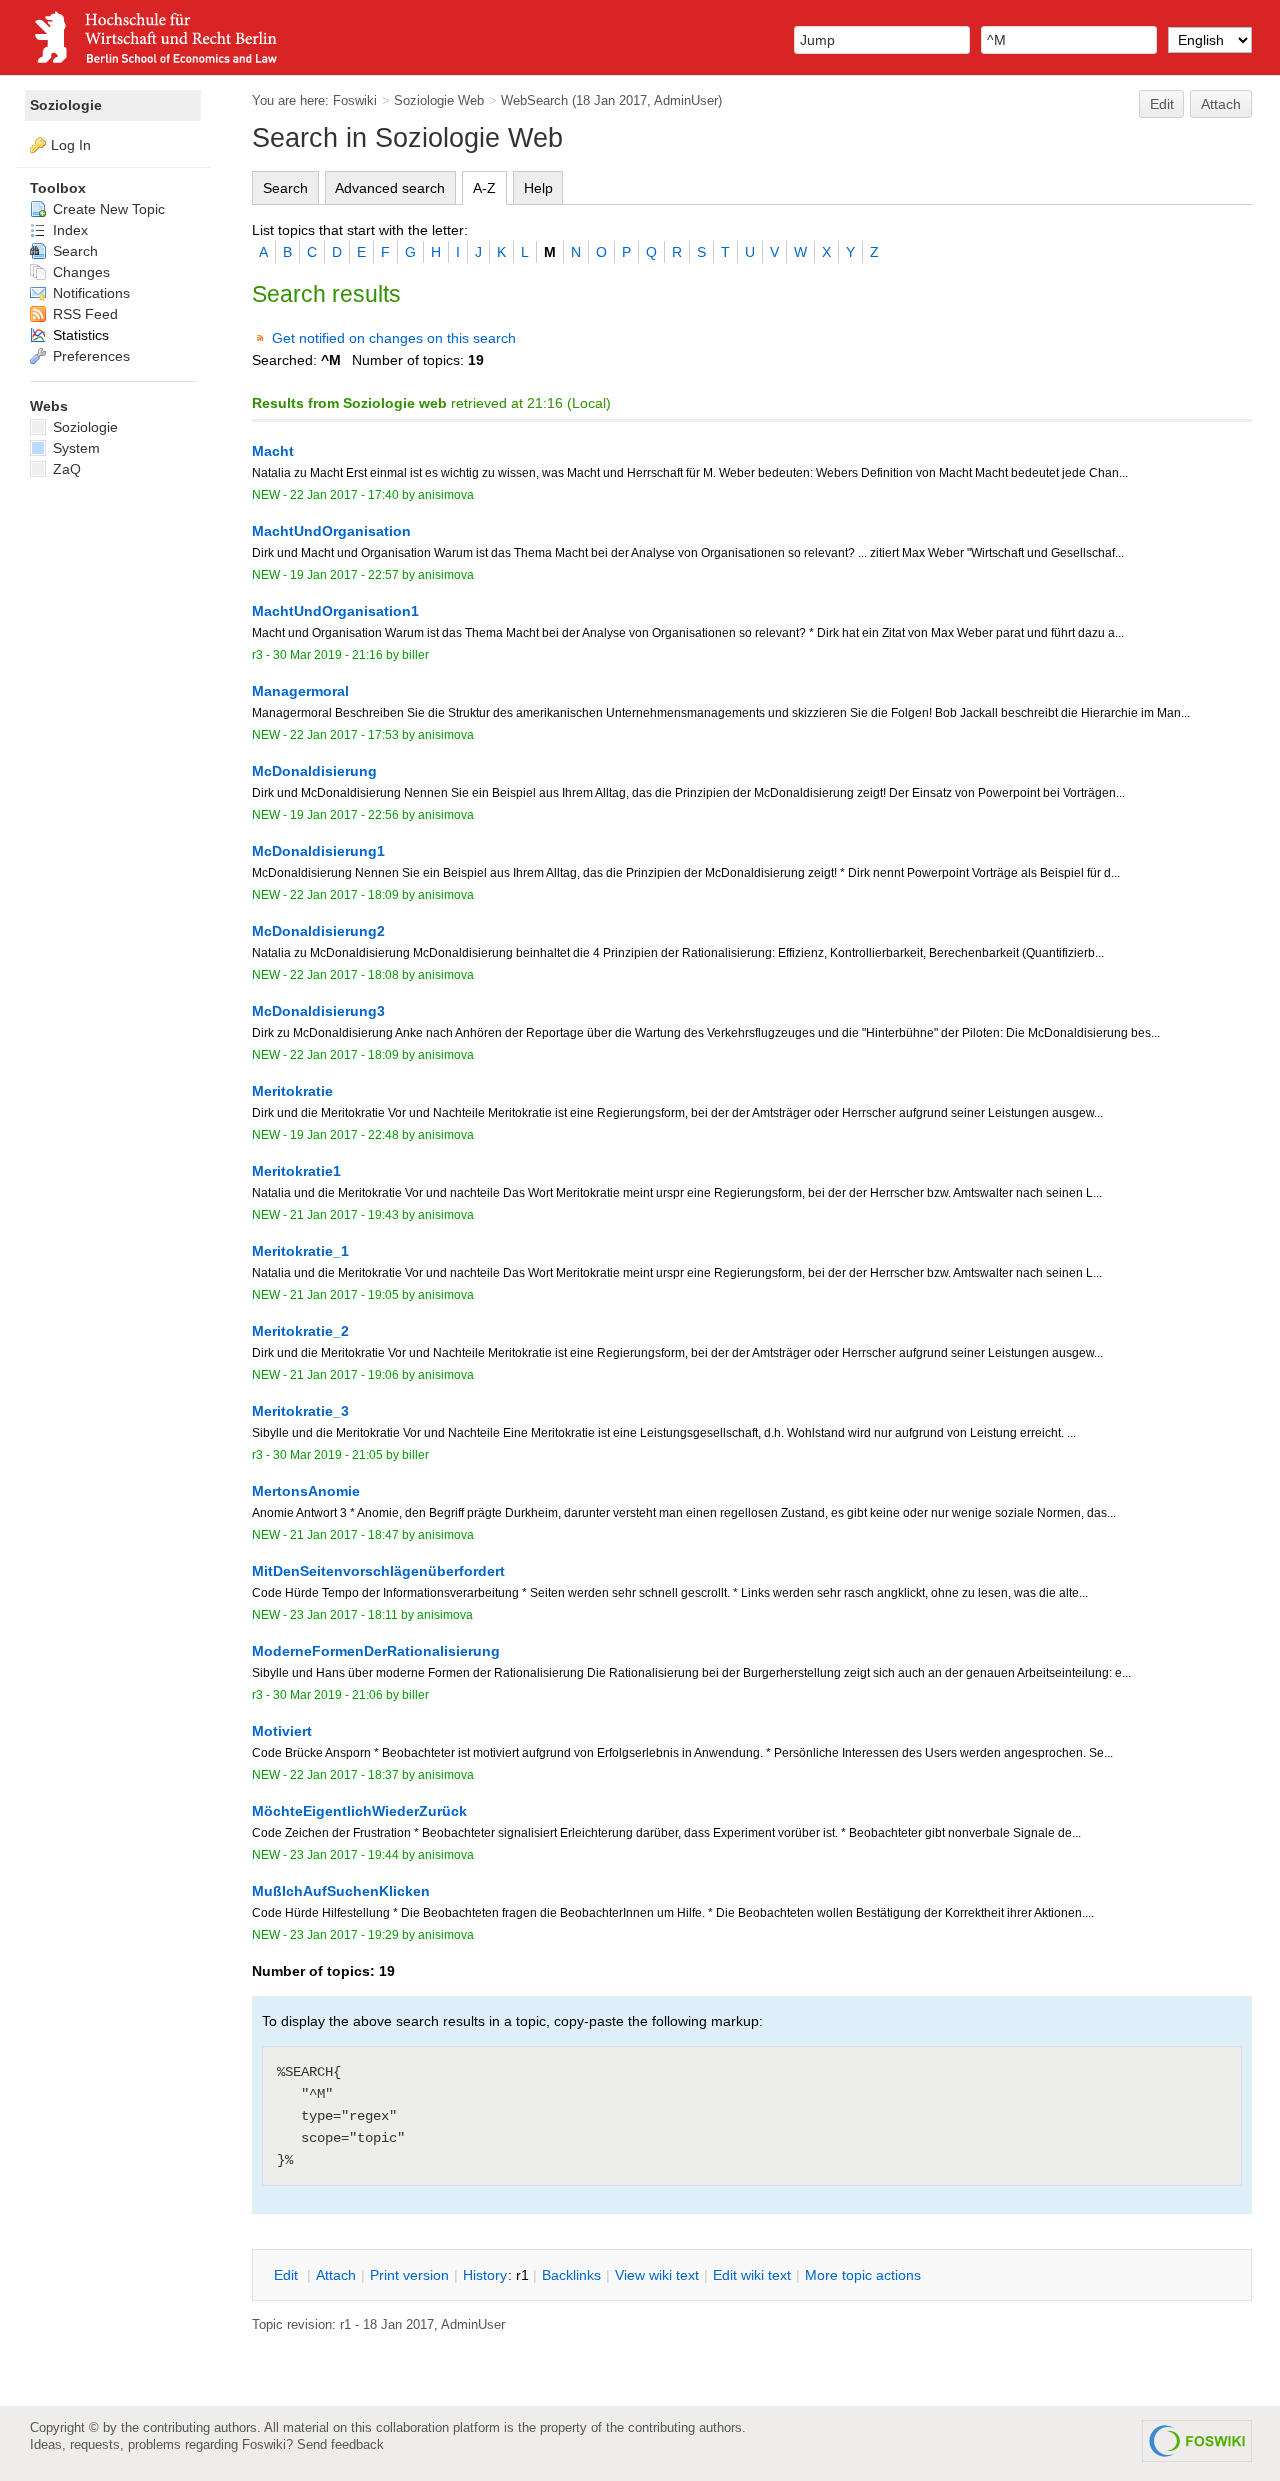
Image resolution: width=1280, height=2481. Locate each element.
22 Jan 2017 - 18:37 (344, 1775)
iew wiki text (657, 2275)
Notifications (89, 293)
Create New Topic (107, 209)
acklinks (571, 2275)
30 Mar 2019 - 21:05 (328, 1455)
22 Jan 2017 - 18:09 (344, 895)
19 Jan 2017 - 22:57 (344, 575)
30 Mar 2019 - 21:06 (328, 1695)
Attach (1221, 104)
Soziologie (66, 105)
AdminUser (686, 100)
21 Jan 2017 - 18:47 (344, 1535)
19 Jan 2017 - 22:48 (344, 1135)
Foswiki (355, 100)
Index (68, 230)
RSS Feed (83, 314)
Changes (79, 272)
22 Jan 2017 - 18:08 (344, 975)
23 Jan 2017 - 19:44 (344, 1855)
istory (485, 2275)
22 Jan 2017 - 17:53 (344, 735)
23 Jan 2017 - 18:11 (344, 1615)
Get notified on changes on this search (394, 338)
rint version (409, 2275)
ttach (336, 2275)
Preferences (89, 356)
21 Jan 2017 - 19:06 (344, 1375)
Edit (1162, 104)
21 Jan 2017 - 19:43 (344, 1215)
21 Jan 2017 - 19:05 (344, 1295)
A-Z (484, 188)
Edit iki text (752, 2275)
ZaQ (65, 469)
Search (285, 188)
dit (288, 2275)
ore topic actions (863, 2275)
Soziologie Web (439, 100)
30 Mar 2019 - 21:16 (328, 655)
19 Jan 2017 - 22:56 (344, 815)
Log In (71, 145)
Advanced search (390, 188)
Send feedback (340, 2444)
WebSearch (534, 100)
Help (538, 188)
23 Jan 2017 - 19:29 (344, 1935)
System (74, 448)
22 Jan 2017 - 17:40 (344, 495)
